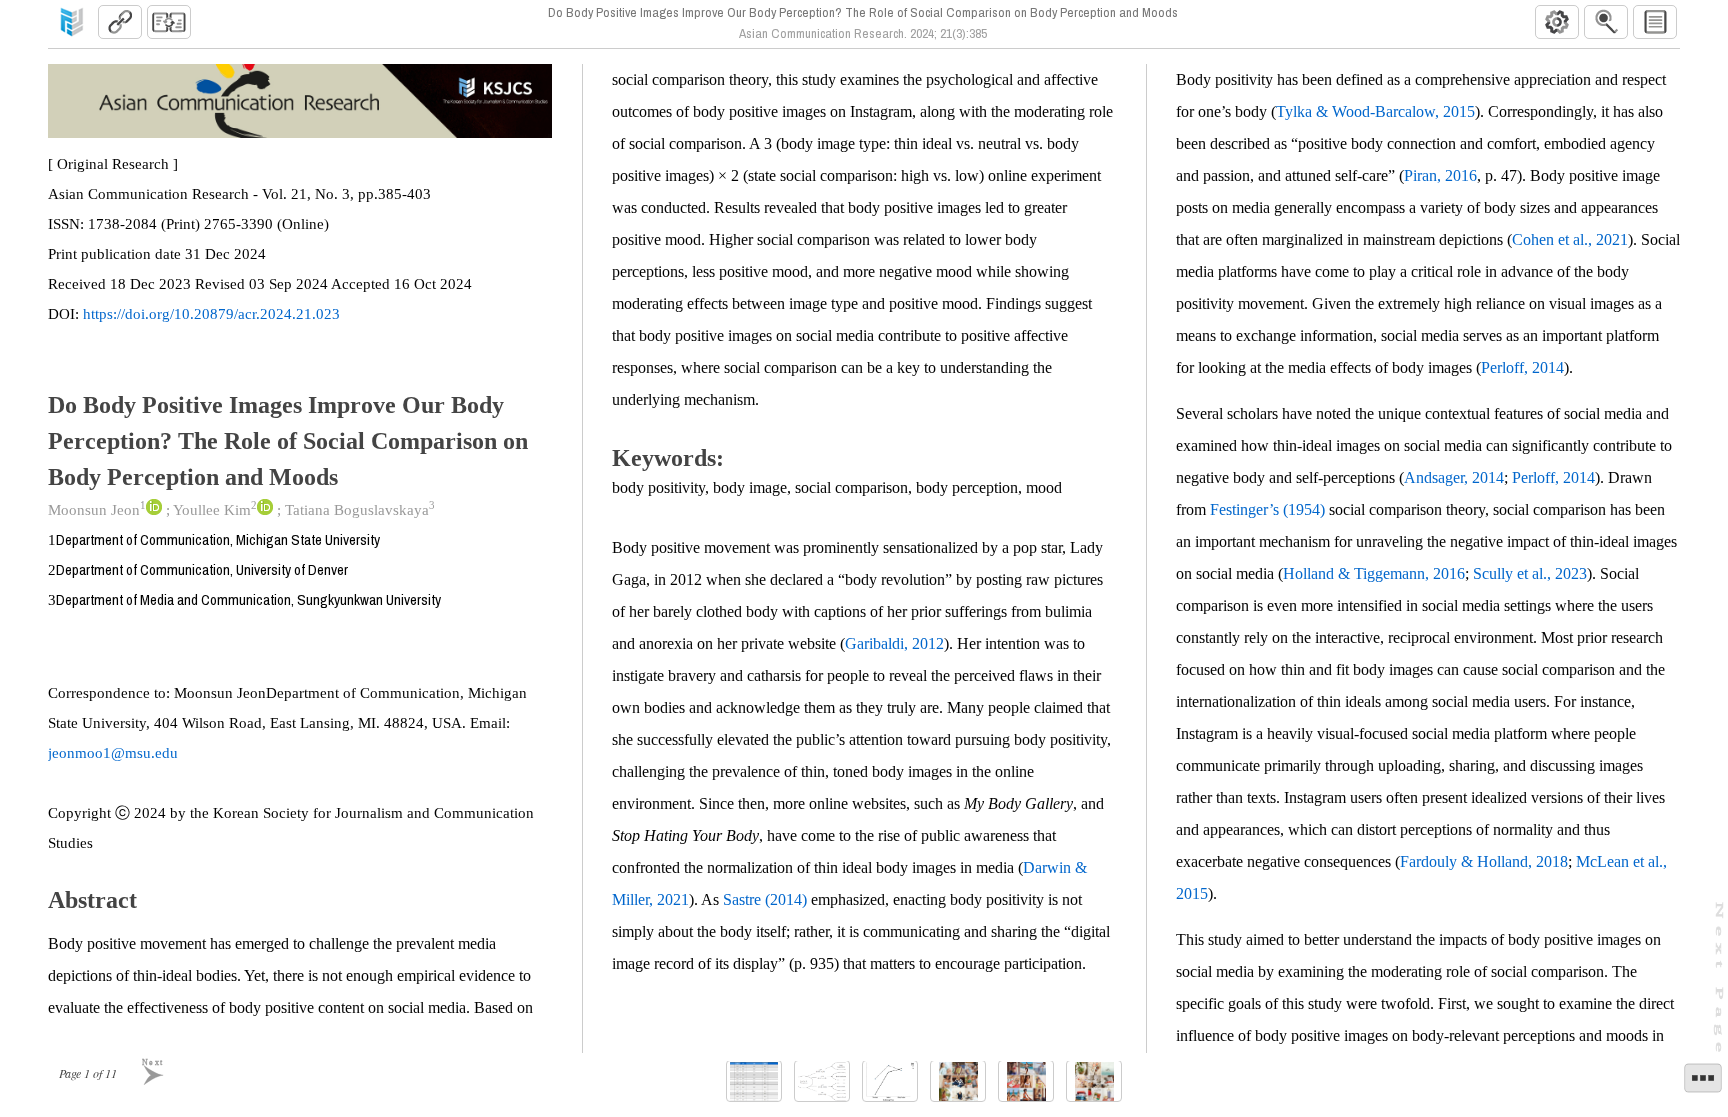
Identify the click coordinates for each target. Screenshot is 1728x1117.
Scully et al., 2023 (1530, 573)
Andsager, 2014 (1454, 477)
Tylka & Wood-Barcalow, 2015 (1375, 111)
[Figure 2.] (890, 1081)
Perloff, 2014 (1522, 367)
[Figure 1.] (822, 1081)
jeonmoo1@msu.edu (113, 753)
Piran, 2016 (1440, 175)
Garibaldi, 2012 (894, 643)
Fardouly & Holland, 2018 (1484, 861)
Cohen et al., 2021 (1570, 239)
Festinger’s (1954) (1267, 509)
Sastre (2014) (765, 899)
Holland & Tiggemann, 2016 (1374, 573)
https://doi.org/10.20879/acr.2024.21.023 (211, 314)
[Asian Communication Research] (72, 22)
